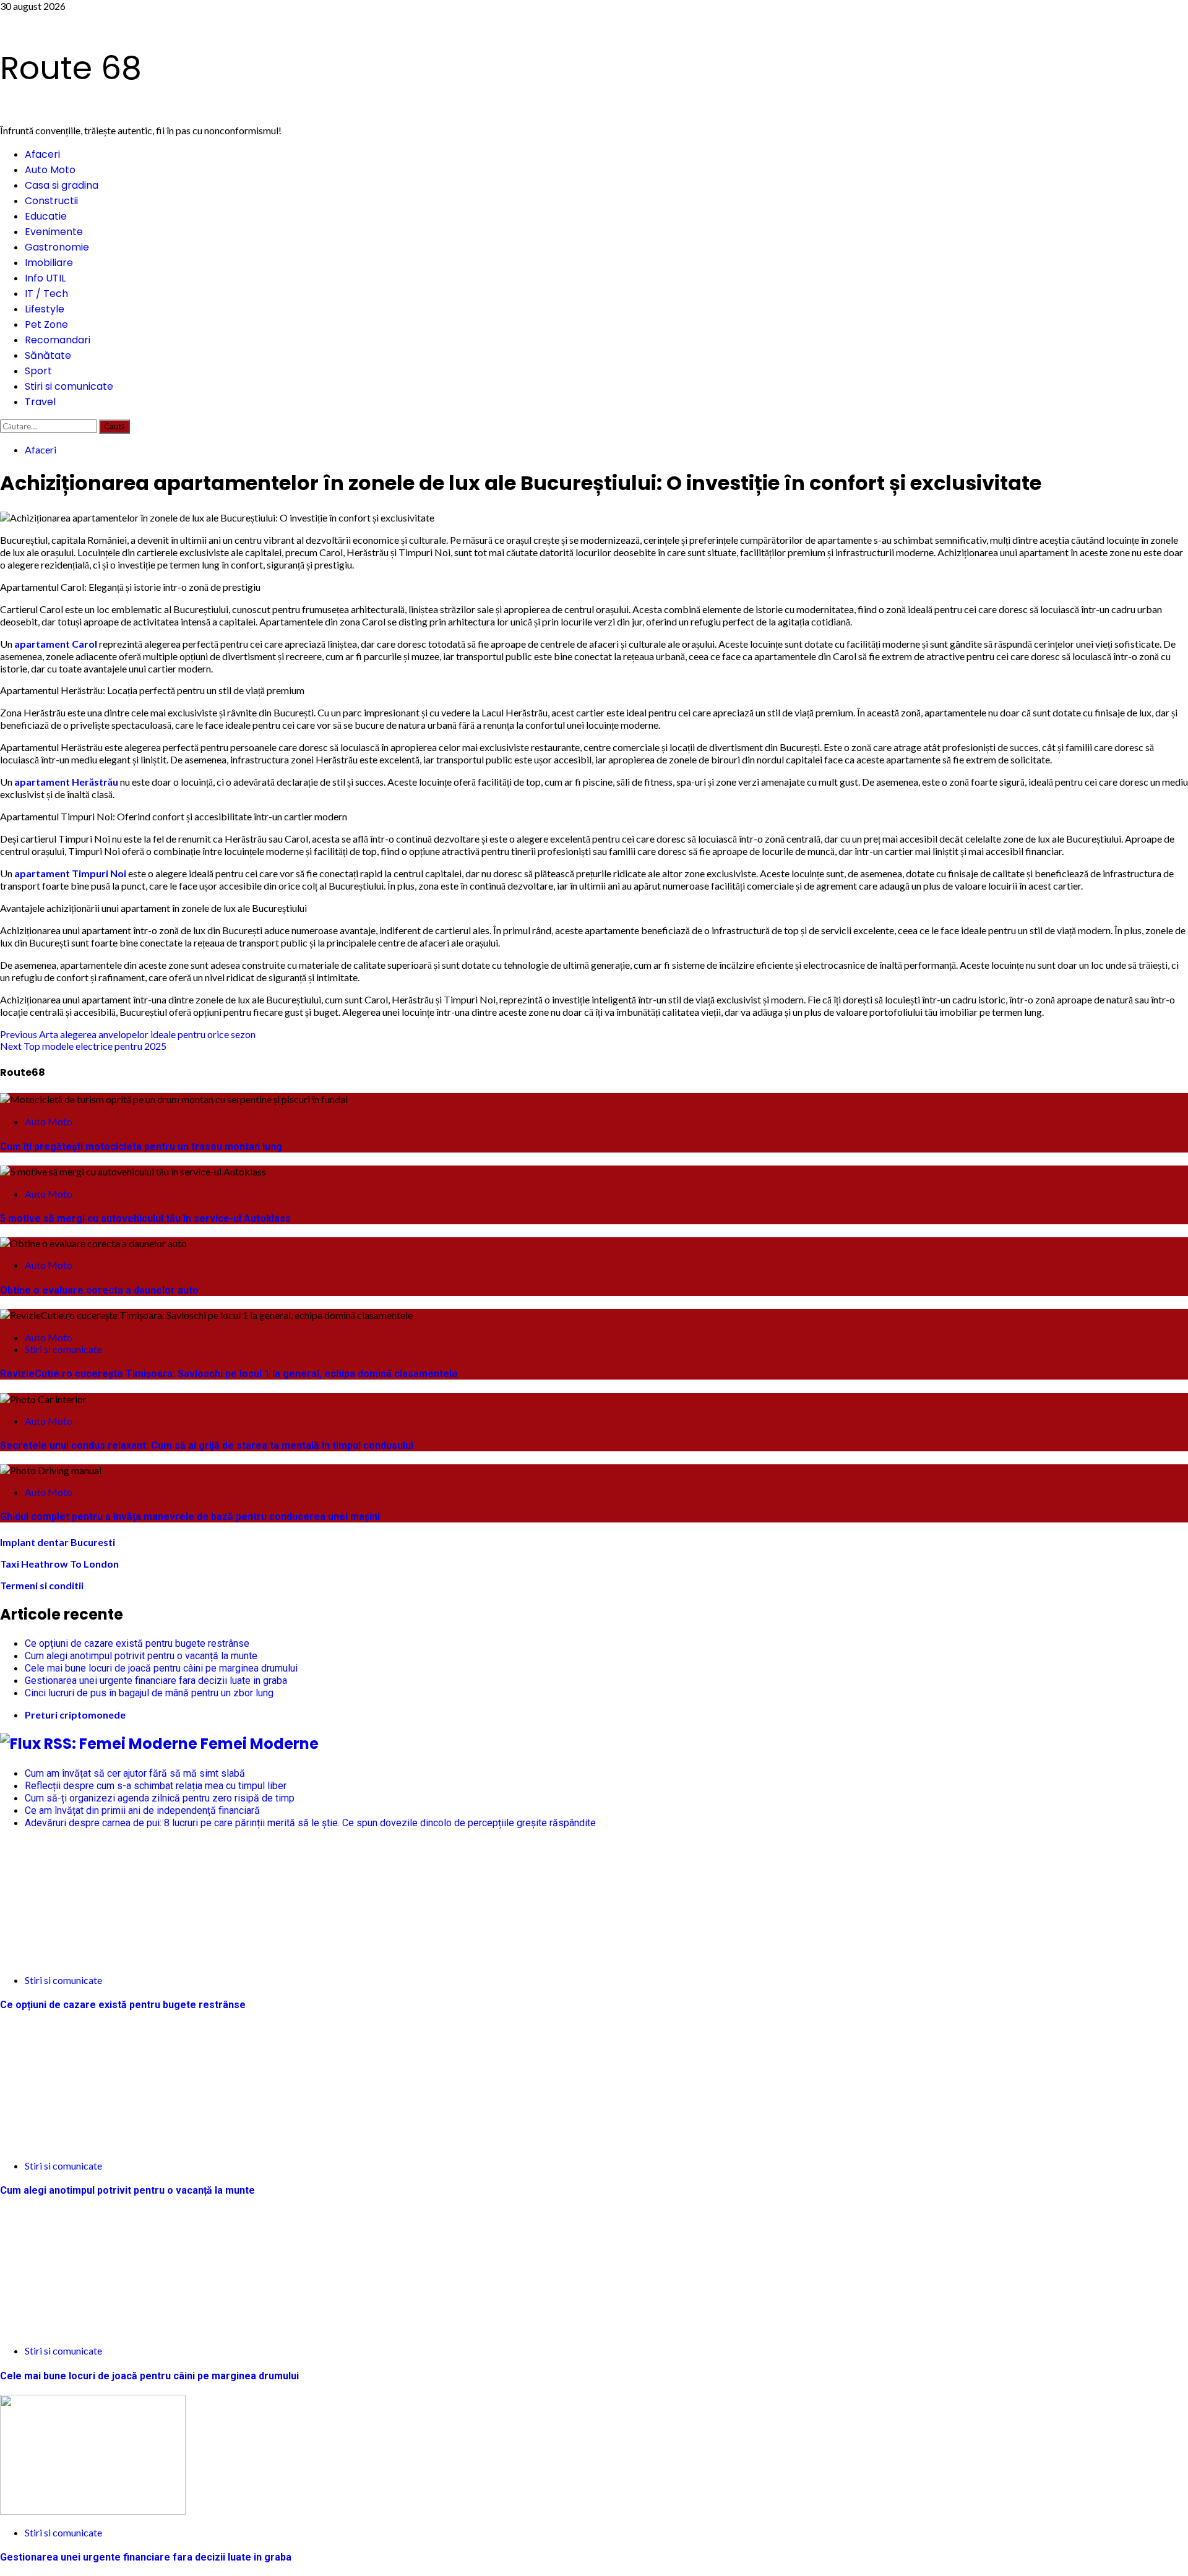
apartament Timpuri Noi (70, 873)
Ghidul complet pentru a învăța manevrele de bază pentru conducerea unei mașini (190, 1517)
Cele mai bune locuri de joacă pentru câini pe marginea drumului (161, 1668)
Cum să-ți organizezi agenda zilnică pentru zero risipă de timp (160, 1798)
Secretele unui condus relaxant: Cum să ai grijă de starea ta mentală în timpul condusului (207, 1445)
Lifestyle (45, 309)
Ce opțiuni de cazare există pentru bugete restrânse (137, 1643)
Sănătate (48, 355)
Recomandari (58, 340)
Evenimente (54, 232)
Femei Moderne (260, 1744)
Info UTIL (45, 278)
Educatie (46, 216)
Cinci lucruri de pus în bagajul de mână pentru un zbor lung (149, 1693)
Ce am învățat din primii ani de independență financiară (142, 1810)
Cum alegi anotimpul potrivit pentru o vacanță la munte (141, 1656)
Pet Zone (46, 324)
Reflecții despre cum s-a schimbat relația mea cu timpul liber (156, 1786)
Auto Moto (50, 170)
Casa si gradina (62, 185)
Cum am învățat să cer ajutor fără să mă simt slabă (135, 1773)
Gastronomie (57, 247)
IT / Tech (46, 294)
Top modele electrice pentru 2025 (83, 1046)
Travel (40, 402)
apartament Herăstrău (66, 782)
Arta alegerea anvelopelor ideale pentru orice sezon (128, 1034)
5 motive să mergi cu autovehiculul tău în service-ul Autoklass (145, 1218)
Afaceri (42, 154)
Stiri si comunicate (69, 386)
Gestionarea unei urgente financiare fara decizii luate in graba (156, 1681)
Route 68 (71, 68)
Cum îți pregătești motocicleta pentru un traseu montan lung (141, 1147)
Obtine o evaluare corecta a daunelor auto (99, 1290)
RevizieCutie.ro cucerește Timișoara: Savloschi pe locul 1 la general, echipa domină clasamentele (229, 1374)
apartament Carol (56, 644)
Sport (38, 371)
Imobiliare (49, 263)
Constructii (51, 201)
